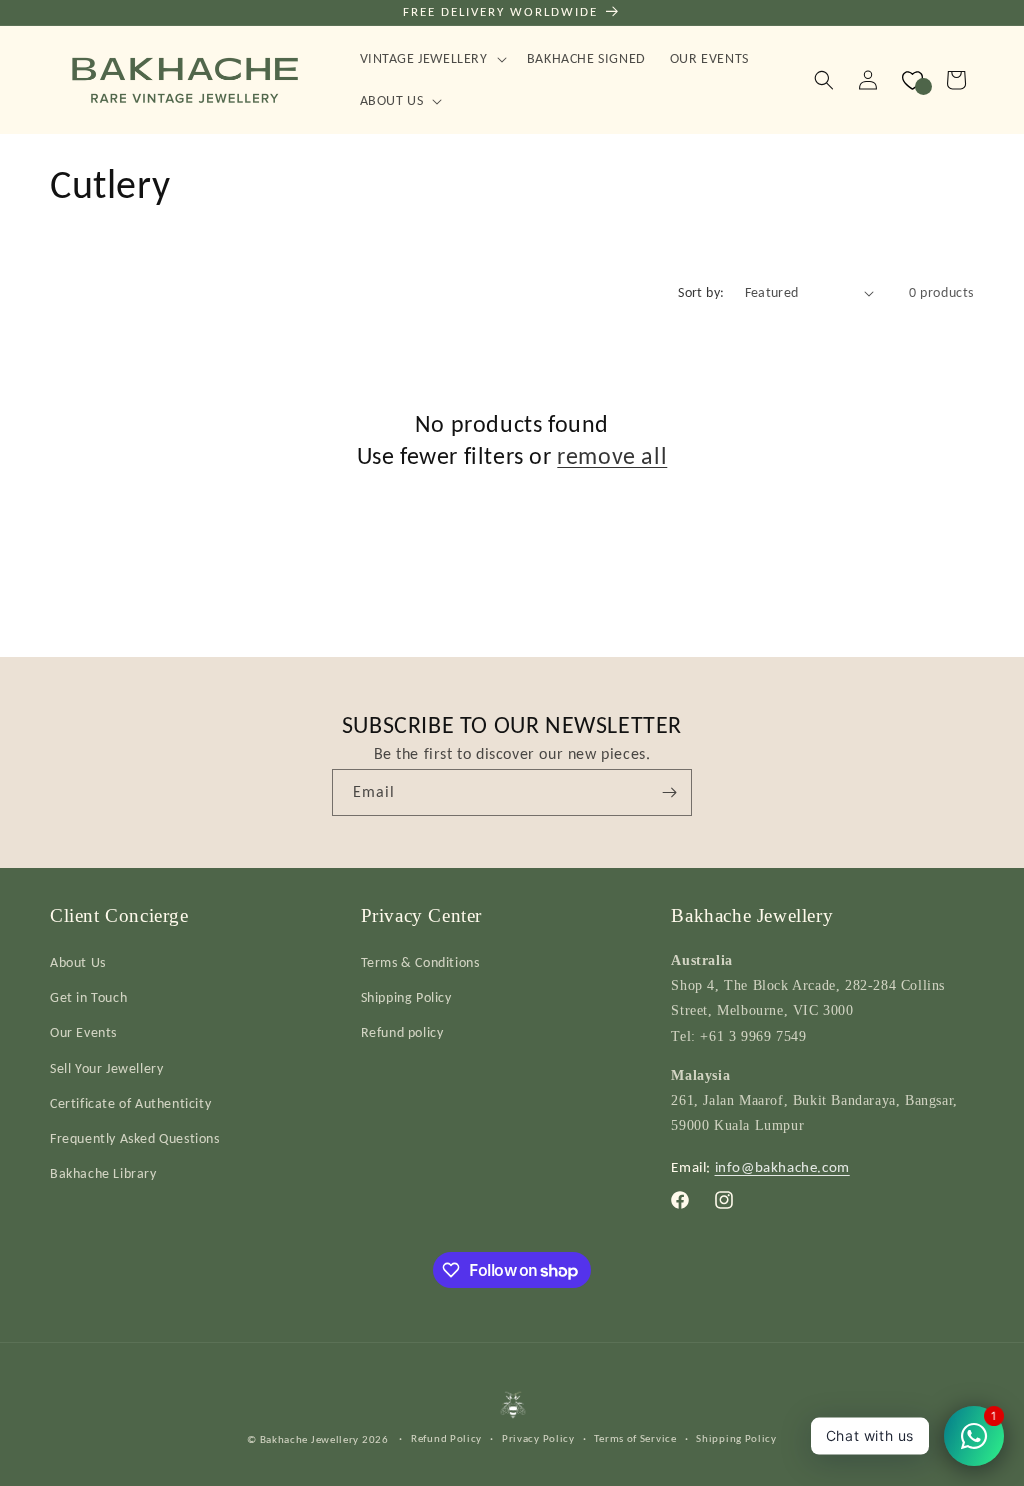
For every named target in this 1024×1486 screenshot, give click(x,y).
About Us (78, 962)
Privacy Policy (538, 1438)
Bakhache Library (103, 1173)
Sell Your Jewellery (106, 1068)
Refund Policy (446, 1438)
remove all (612, 455)
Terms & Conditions (420, 962)
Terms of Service (635, 1438)
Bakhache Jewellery (310, 1439)
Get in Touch (88, 997)
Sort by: (701, 292)
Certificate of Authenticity (130, 1103)
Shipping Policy (406, 997)
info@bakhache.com (782, 1167)
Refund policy (402, 1032)
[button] (431, 59)
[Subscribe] (669, 792)
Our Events (83, 1032)
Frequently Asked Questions (135, 1138)
